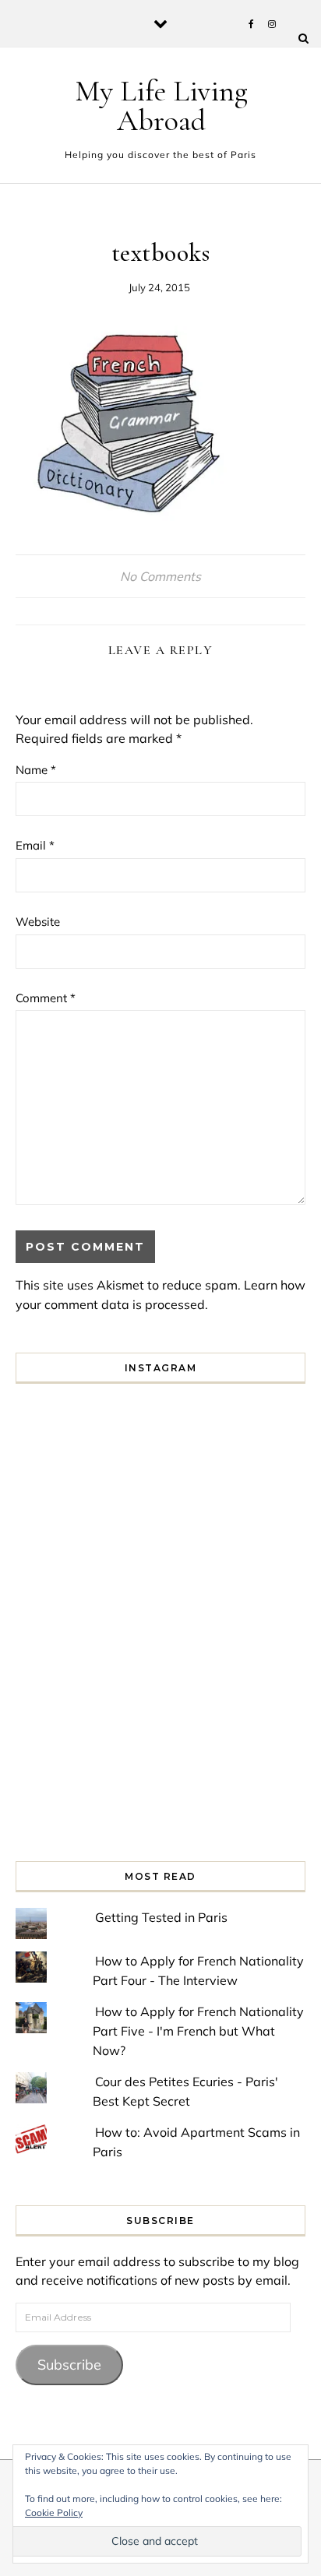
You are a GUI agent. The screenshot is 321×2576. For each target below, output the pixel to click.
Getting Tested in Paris (161, 1917)
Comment (46, 998)
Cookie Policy (54, 2513)
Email (35, 845)
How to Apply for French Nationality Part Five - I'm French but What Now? (198, 2031)
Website (38, 922)
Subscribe (69, 2365)
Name (36, 770)
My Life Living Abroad (161, 106)
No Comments (160, 576)
